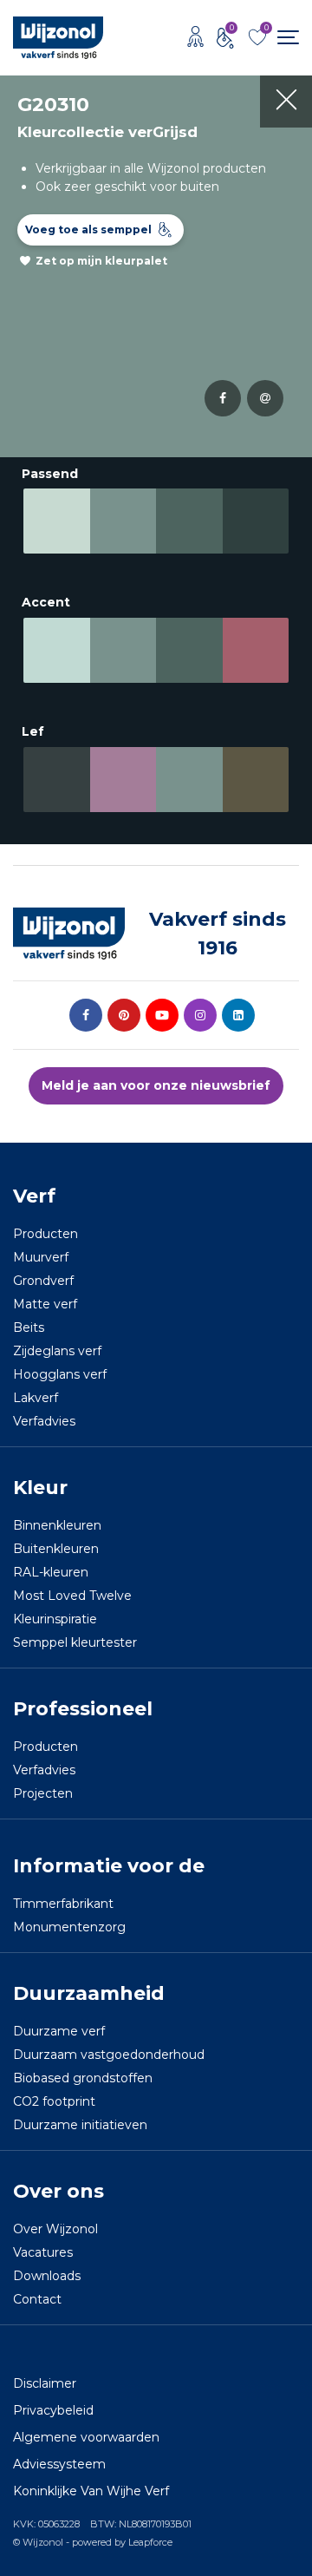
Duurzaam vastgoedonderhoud (109, 2055)
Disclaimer (45, 2383)
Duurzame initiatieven (80, 2125)
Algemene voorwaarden (86, 2437)
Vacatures (43, 2252)
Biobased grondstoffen (83, 2078)
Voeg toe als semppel (88, 229)
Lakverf (36, 1398)
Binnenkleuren (57, 1525)
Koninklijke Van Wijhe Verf (91, 2491)
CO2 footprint (54, 2101)
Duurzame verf (59, 2031)
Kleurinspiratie (55, 1619)
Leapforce (150, 2542)
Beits (29, 1327)
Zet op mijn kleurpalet (101, 261)
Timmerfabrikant (63, 1904)
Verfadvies (44, 1421)
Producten (45, 1234)
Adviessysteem (59, 2464)
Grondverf (43, 1281)
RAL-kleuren (51, 1572)
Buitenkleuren (56, 1549)
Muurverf (41, 1257)
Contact (37, 2299)
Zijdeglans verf (57, 1351)
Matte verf (45, 1304)
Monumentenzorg (69, 1927)
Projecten (43, 1793)
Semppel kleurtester (75, 1642)
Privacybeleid (53, 2410)
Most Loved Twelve (72, 1596)
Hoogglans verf (60, 1374)
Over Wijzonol (55, 2229)
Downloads (47, 2276)
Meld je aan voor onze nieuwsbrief (156, 1085)
